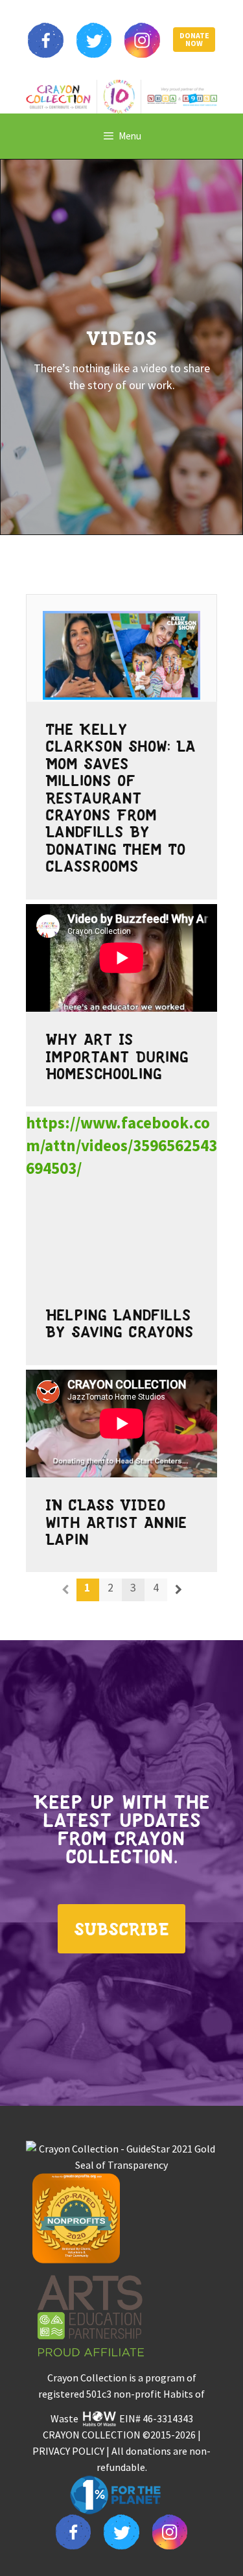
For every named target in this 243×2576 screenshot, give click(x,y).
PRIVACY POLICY (68, 2451)
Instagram (142, 40)
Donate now (194, 40)
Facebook (45, 40)
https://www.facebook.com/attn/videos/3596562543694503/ (121, 1145)
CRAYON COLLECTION (92, 2435)
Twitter (94, 40)
